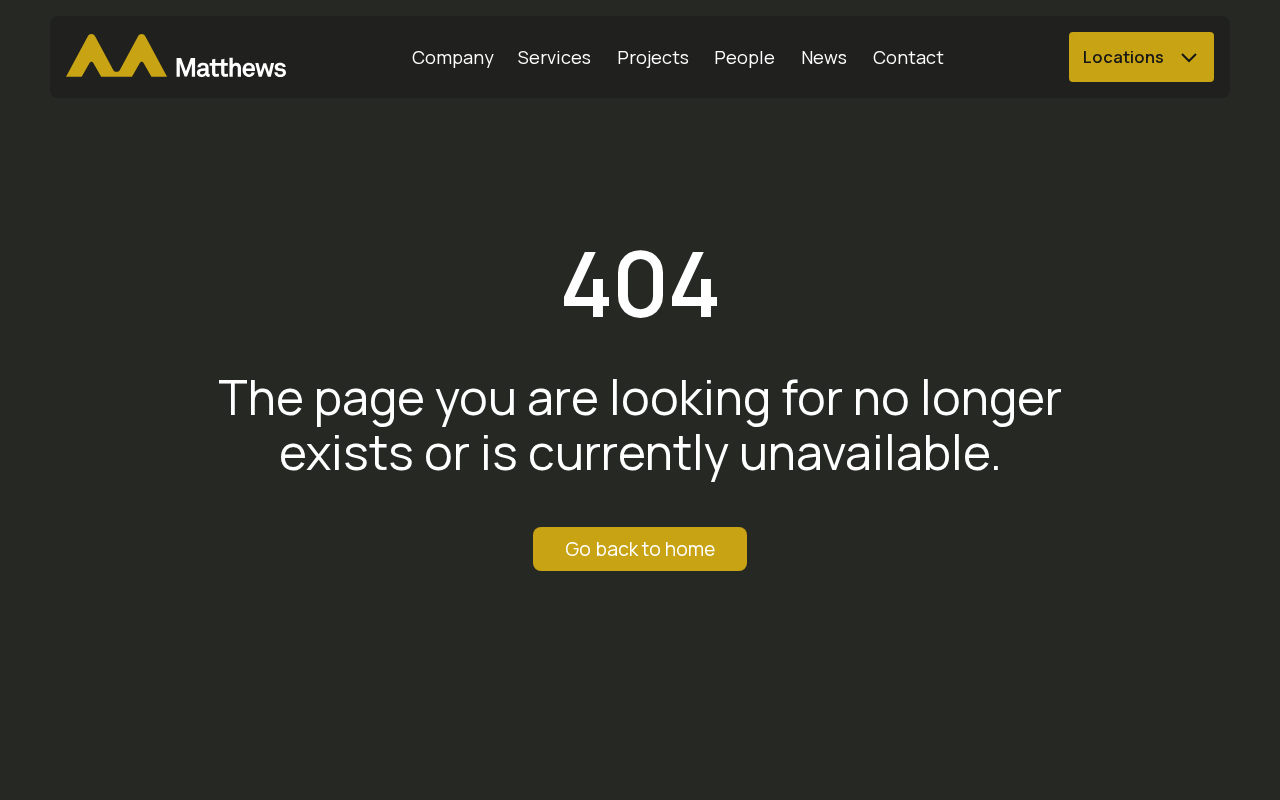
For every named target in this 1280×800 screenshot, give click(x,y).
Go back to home (640, 549)
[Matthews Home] (176, 57)
